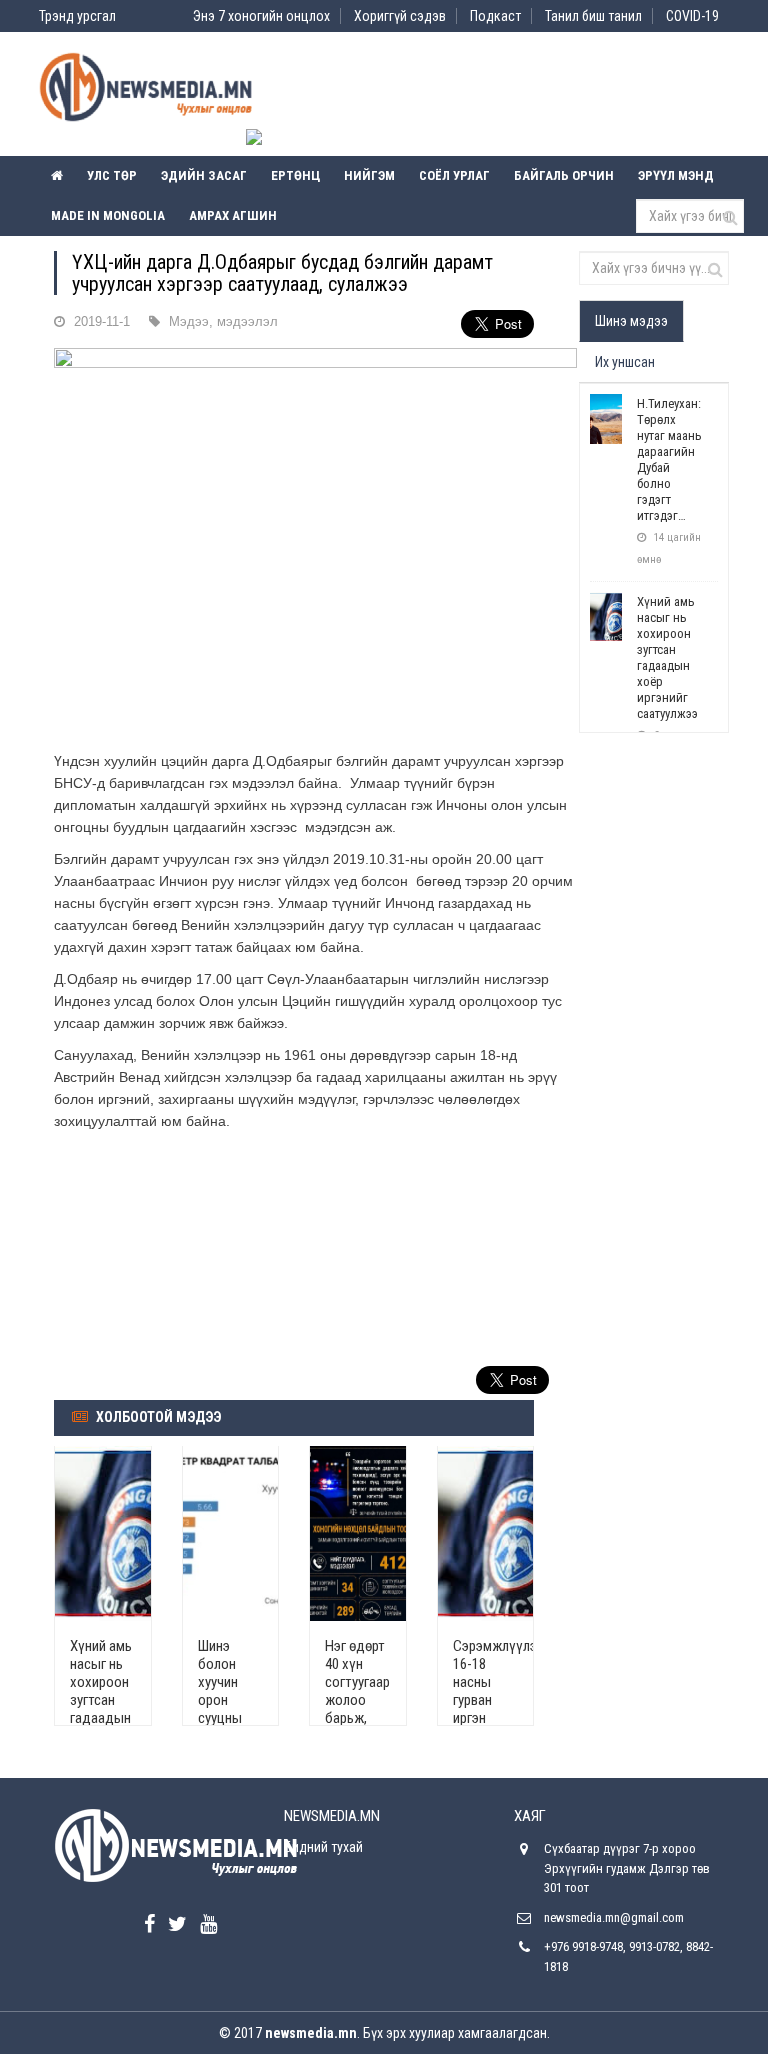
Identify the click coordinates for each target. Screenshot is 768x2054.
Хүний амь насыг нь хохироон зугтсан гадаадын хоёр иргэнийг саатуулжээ (105, 1709)
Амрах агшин (233, 215)
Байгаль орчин (564, 175)
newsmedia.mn (311, 2033)
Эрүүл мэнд (676, 175)
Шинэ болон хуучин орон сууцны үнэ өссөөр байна (220, 1709)
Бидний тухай (323, 1847)
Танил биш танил (593, 16)
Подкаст (495, 16)
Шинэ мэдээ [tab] (631, 321)
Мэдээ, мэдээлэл (223, 321)
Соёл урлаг (454, 175)
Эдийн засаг (204, 175)
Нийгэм (369, 175)
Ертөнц (295, 175)
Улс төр (112, 175)
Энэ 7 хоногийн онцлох (261, 16)
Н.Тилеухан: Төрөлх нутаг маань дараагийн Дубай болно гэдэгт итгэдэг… (669, 459)
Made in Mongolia (108, 215)
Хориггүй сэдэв (400, 16)
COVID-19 (692, 16)
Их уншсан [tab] (625, 362)
